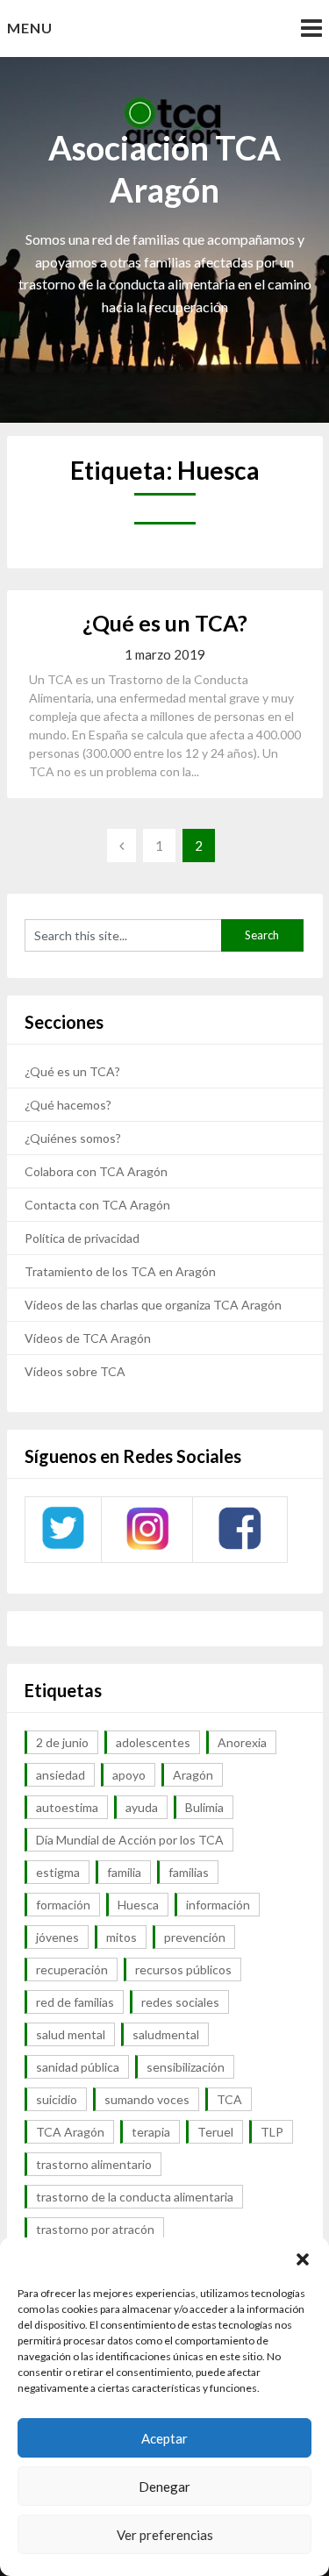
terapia (151, 2132)
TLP (272, 2132)
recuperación (72, 1969)
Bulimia (204, 1807)
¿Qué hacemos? (68, 1105)
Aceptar (164, 2438)
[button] (303, 2259)
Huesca (138, 1905)
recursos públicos (183, 1969)
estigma (58, 1872)
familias (189, 1872)
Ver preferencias (165, 2535)
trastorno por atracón (95, 2229)
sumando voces (147, 2099)
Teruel (215, 2132)
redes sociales (180, 2002)
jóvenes (57, 1937)
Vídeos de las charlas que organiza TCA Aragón (153, 1305)
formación (63, 1905)
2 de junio (62, 1742)
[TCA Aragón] (63, 1548)
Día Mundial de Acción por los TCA (130, 1840)
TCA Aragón (70, 2132)
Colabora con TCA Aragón (96, 1171)
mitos (122, 1937)
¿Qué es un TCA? (165, 623)
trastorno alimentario (94, 2164)
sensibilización (186, 2067)
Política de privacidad (82, 1238)
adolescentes (153, 1742)
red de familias (75, 2002)
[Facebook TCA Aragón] (240, 1547)
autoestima (67, 1807)
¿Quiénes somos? (73, 1138)
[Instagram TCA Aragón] (147, 1548)
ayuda (142, 1807)
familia (124, 1872)
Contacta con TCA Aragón (97, 1205)
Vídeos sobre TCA (75, 1371)
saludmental (166, 2034)
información (218, 1905)
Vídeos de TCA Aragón (88, 1338)
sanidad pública (78, 2067)
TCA (229, 2099)
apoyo (129, 1775)
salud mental (71, 2034)
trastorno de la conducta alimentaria (135, 2197)
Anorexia (242, 1742)
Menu (30, 28)
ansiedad (61, 1775)
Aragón (193, 1775)
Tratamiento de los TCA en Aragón (120, 1271)
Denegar (164, 2487)
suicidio (57, 2099)
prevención (195, 1937)
